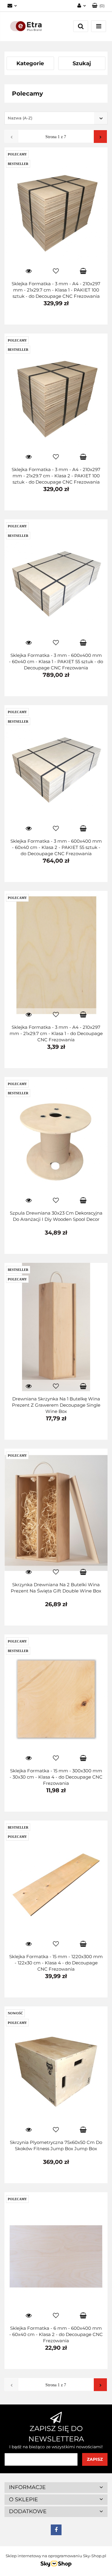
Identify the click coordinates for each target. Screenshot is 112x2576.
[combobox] (56, 118)
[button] (56, 2488)
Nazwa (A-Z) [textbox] (20, 118)
